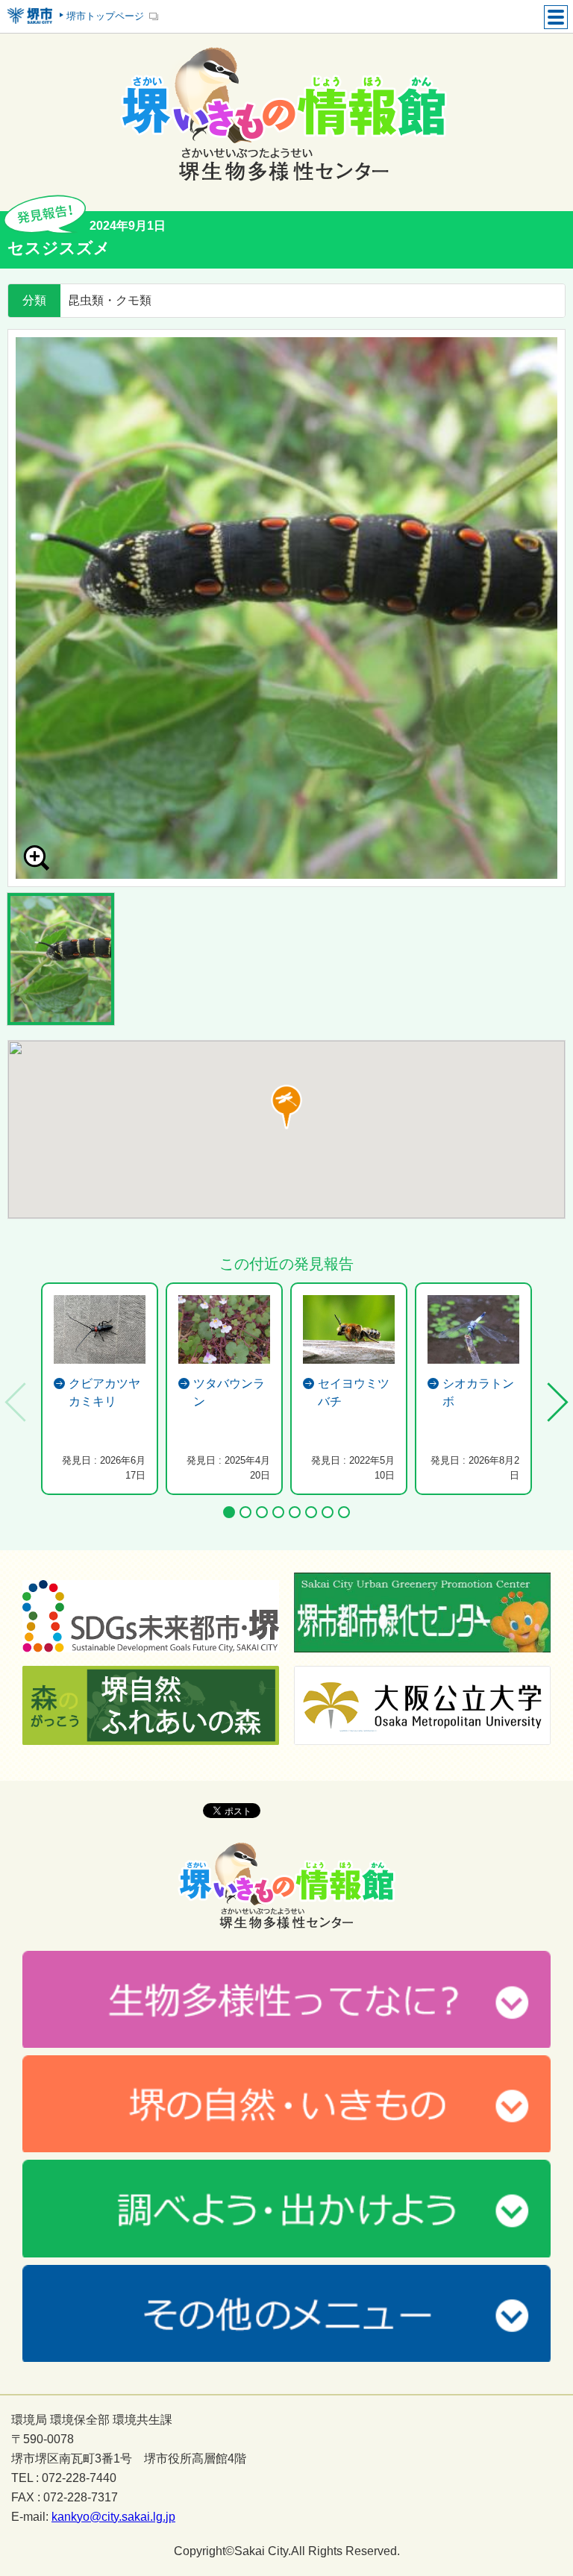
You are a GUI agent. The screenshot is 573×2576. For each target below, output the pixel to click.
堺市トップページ (105, 16)
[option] (286, 608)
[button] (286, 1107)
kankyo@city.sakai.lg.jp (113, 2517)
